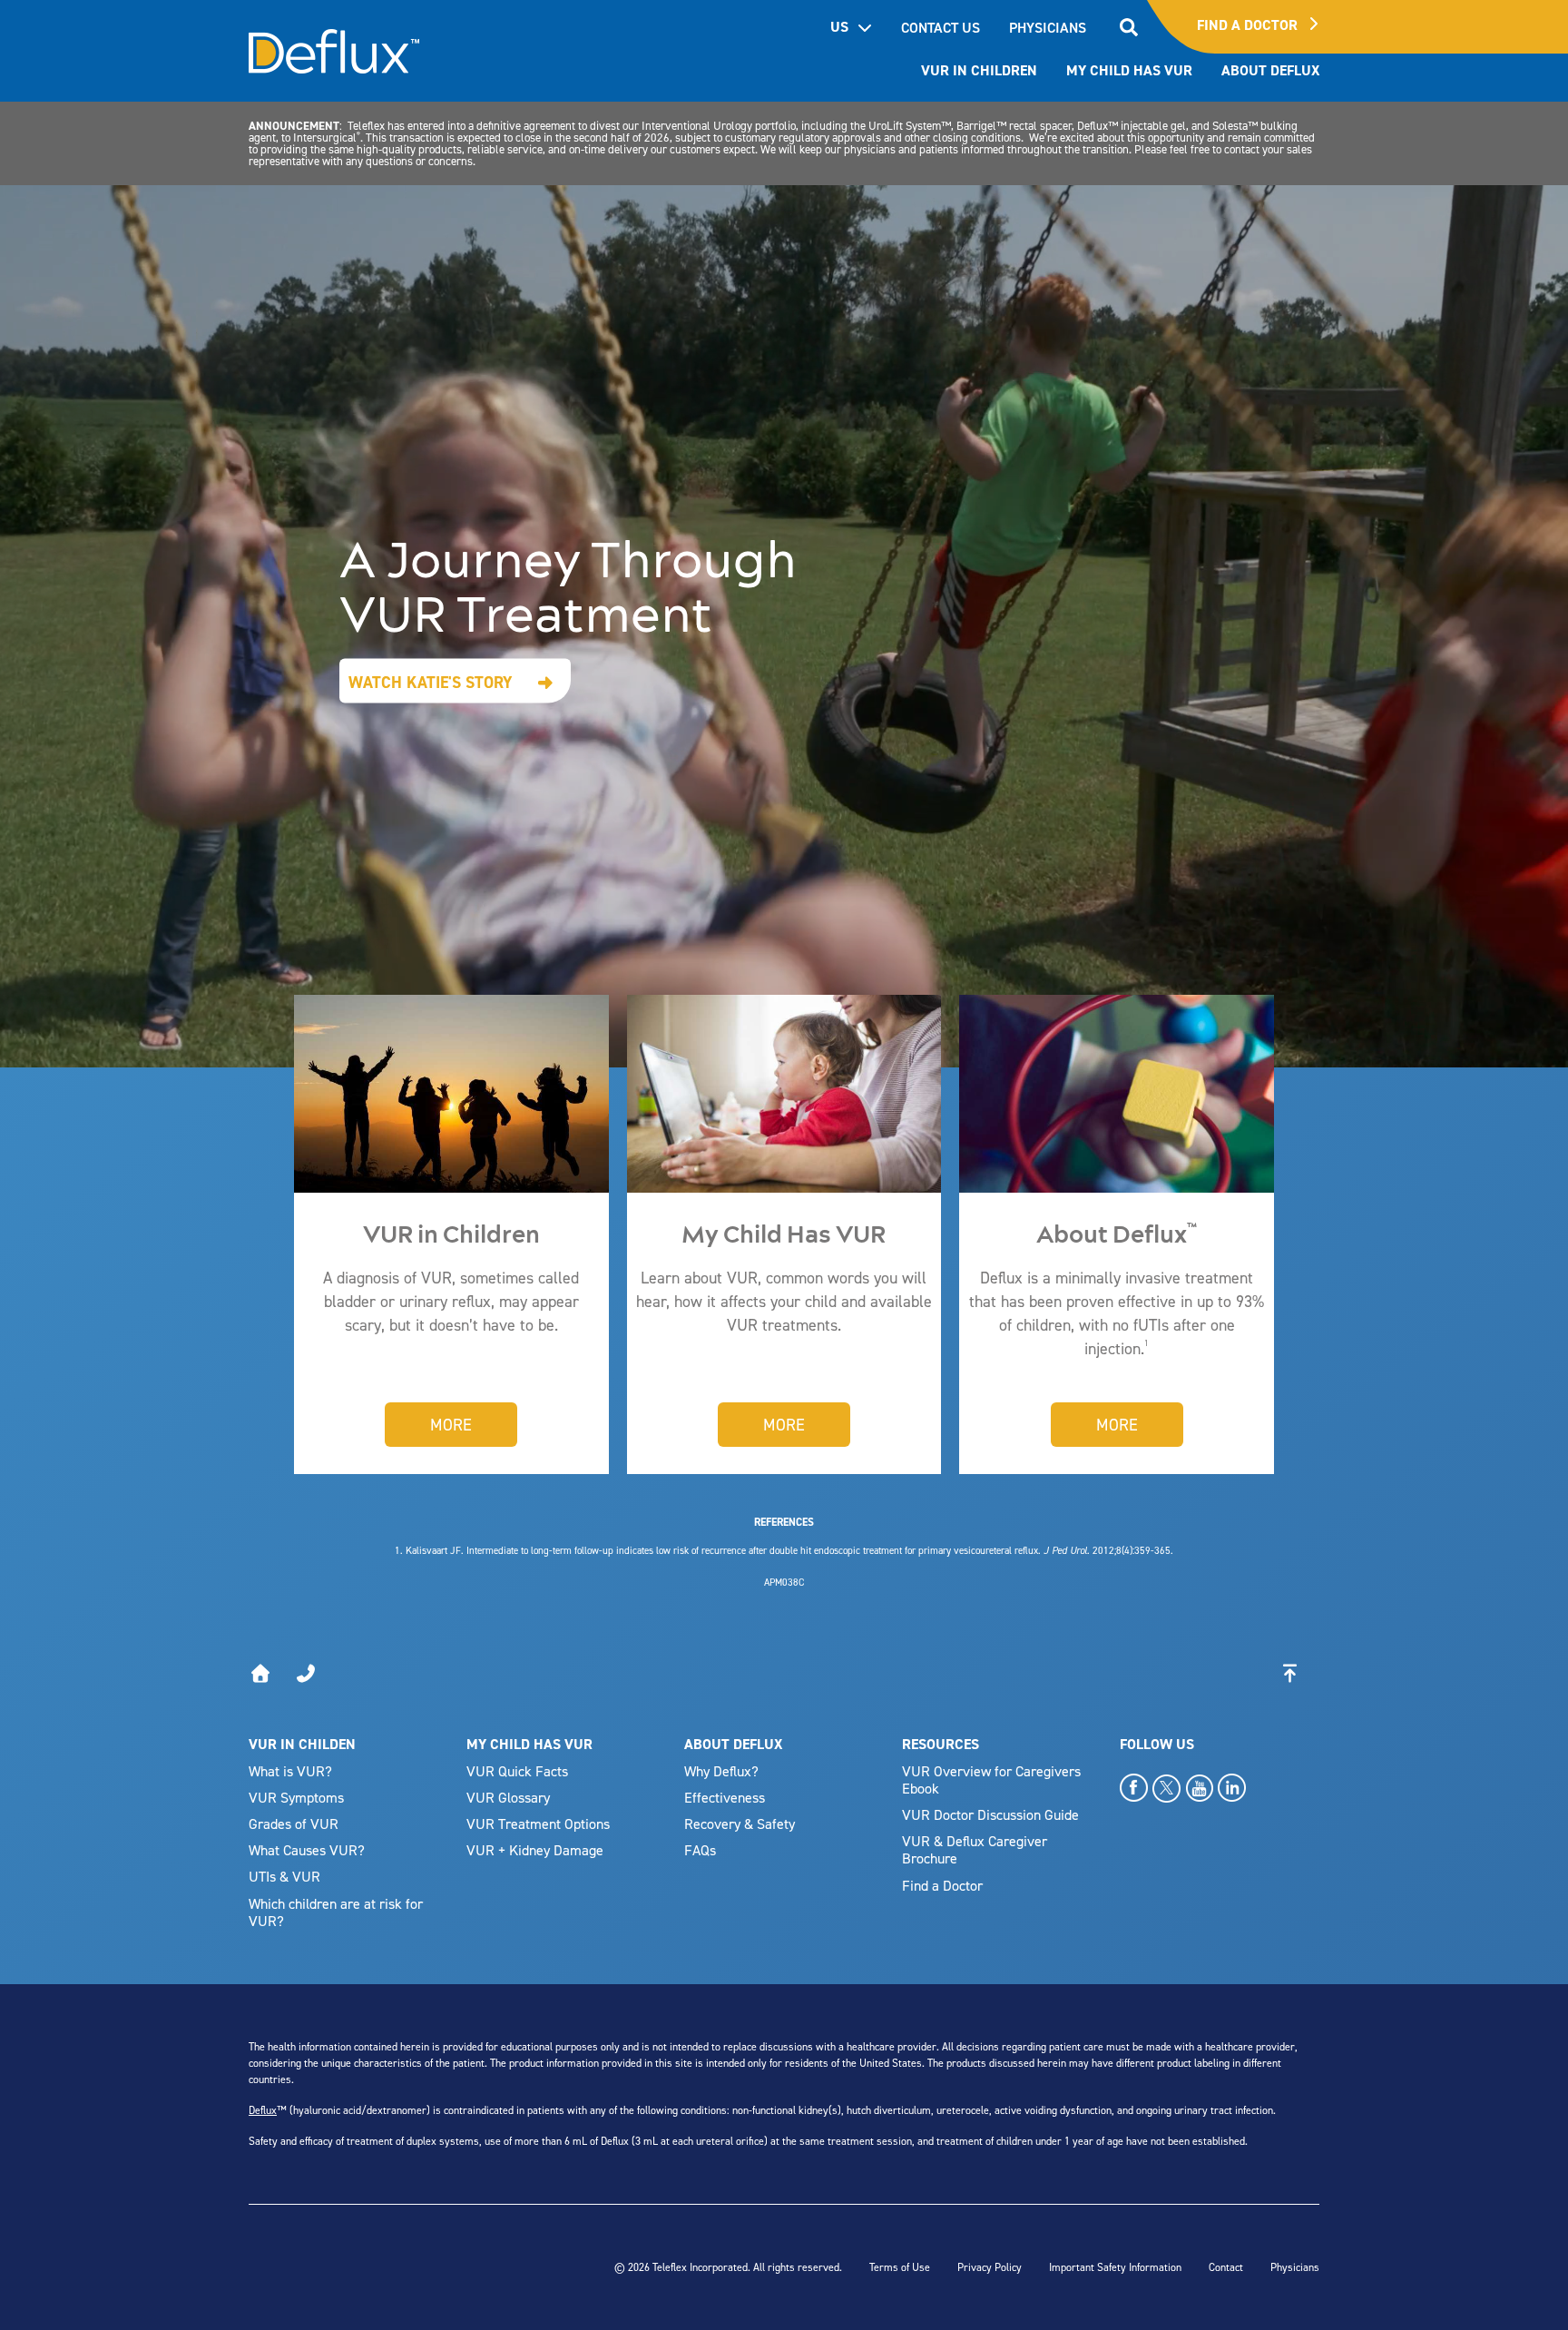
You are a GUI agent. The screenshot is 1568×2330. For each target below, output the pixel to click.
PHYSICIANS (1048, 27)
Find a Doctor (942, 1885)
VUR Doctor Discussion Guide (990, 1814)
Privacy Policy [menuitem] (990, 2267)
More (451, 1425)
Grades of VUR (294, 1824)
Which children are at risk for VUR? (336, 1912)
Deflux (263, 2110)
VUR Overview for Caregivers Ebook (991, 1779)
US (839, 27)
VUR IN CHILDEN (302, 1744)
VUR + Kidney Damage (535, 1850)
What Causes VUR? (307, 1850)
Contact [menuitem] (1226, 2267)
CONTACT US (941, 27)
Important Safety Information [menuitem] (1115, 2267)
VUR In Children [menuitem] (979, 70)
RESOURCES (941, 1744)
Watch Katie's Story (431, 682)
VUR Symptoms (296, 1797)
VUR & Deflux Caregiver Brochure (975, 1849)
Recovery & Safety (740, 1824)
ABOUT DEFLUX (733, 1744)
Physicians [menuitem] (1295, 2267)
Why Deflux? (721, 1771)
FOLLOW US (1157, 1744)
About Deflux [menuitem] (1270, 70)
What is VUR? (290, 1771)
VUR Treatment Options (538, 1824)
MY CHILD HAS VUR (529, 1744)
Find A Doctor (1249, 25)
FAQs (700, 1850)
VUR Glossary (508, 1797)
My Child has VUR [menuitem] (1129, 70)
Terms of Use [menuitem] (900, 2267)
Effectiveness (725, 1797)
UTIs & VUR (284, 1876)
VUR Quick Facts (517, 1771)
